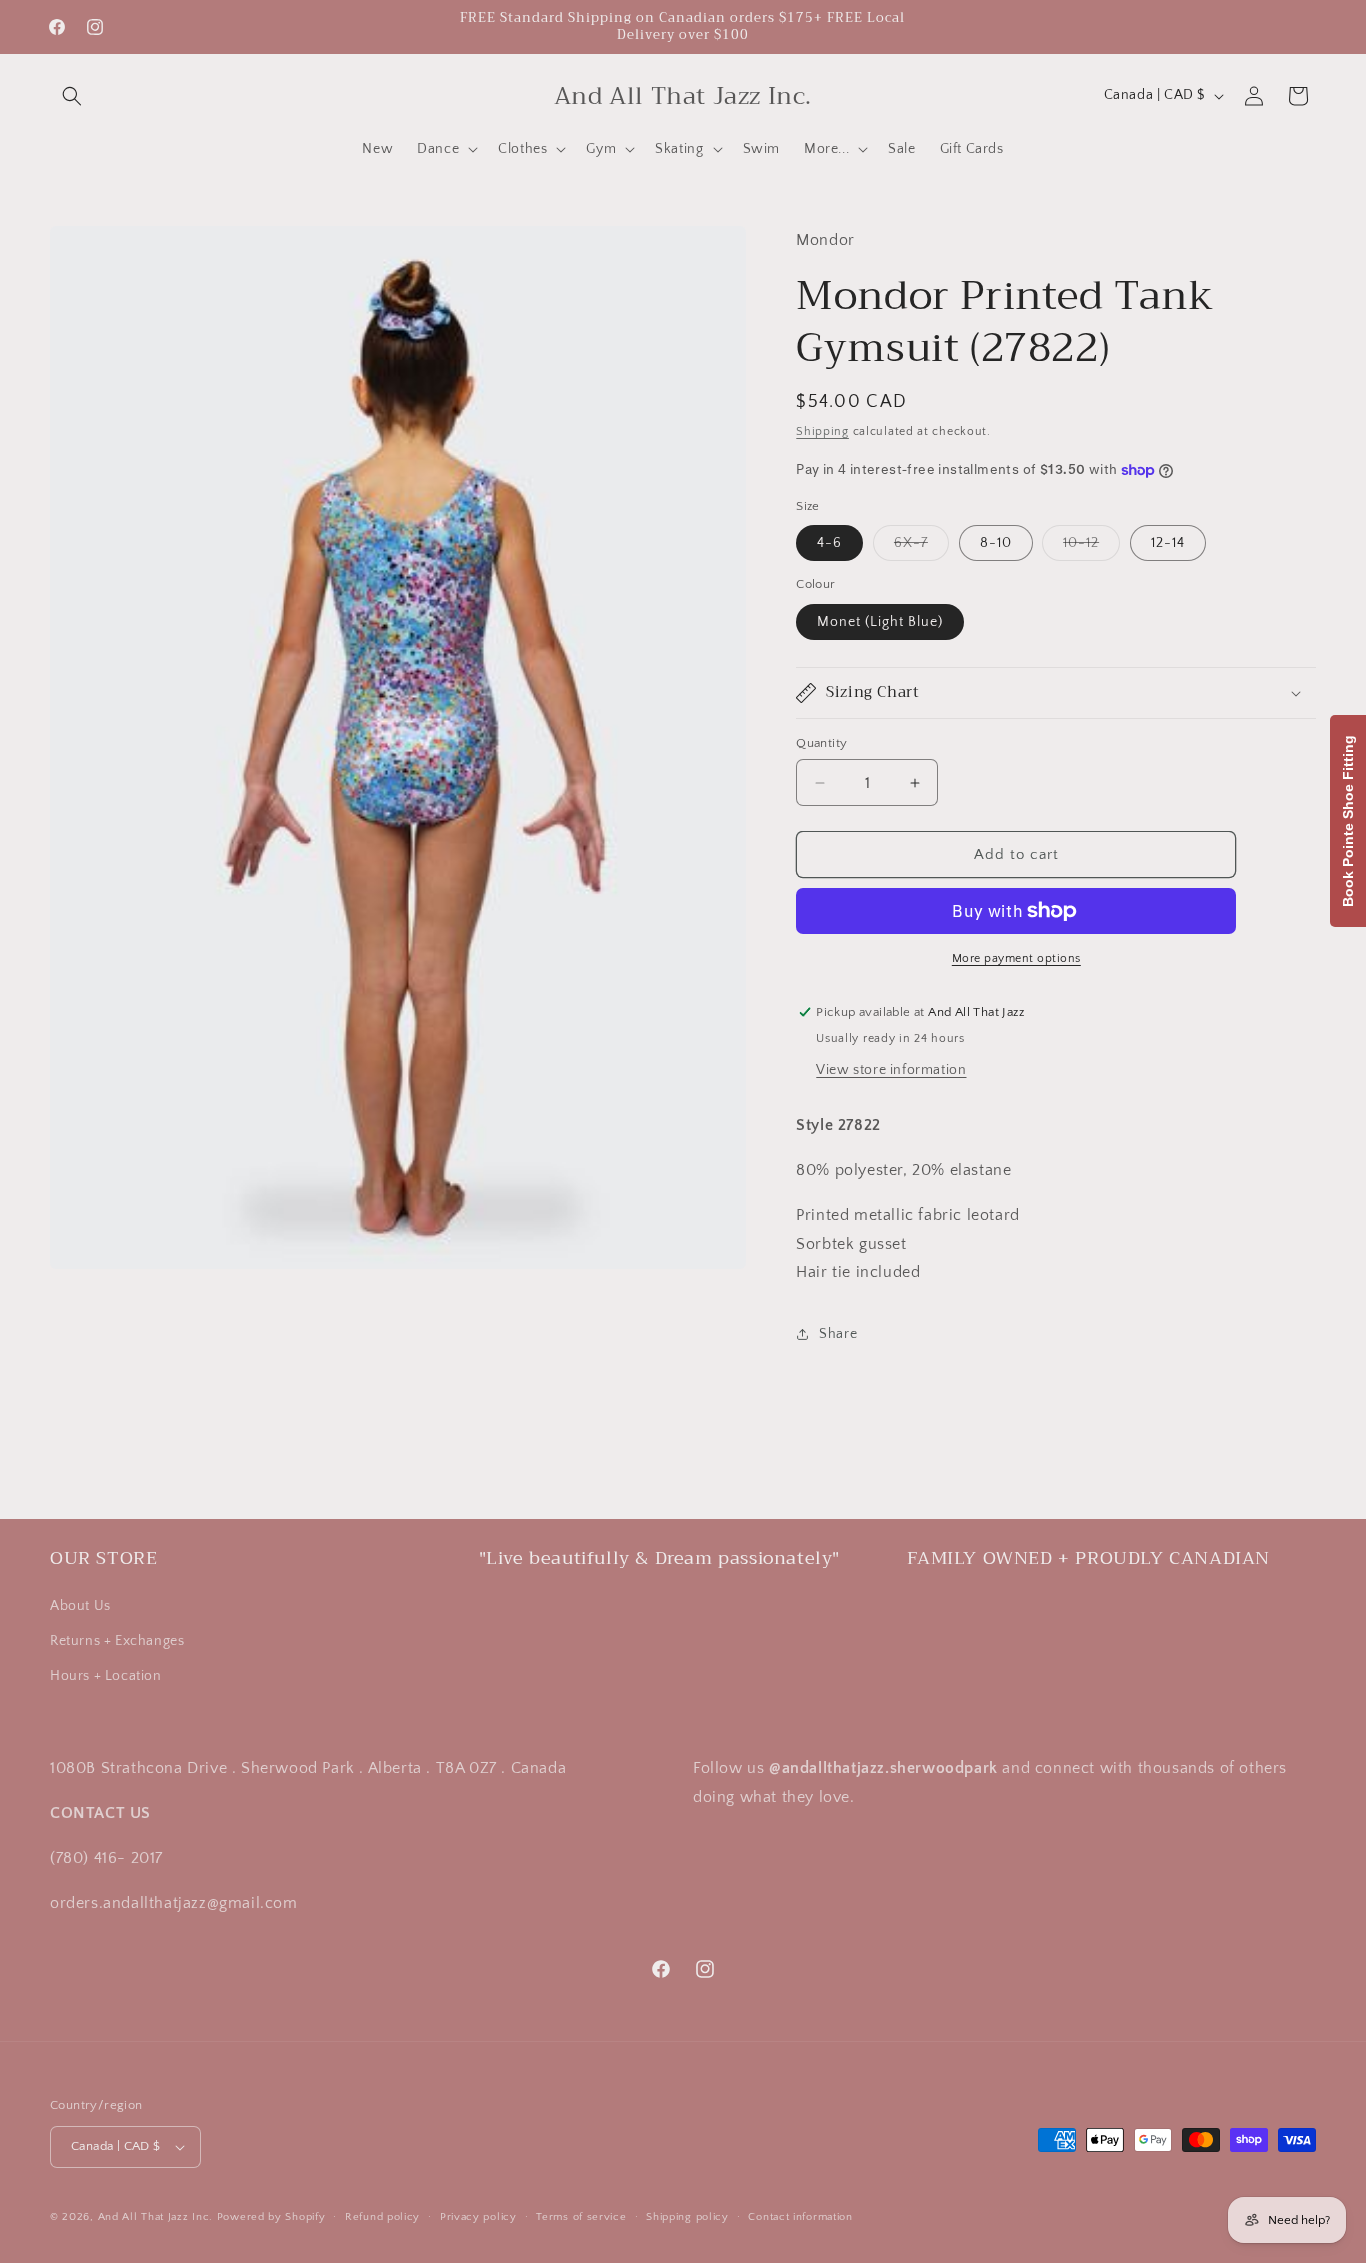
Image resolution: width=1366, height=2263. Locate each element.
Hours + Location (106, 1676)
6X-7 (921, 547)
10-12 (1091, 547)
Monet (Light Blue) (880, 622)
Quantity (821, 743)
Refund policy (382, 2217)
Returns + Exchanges (117, 1641)
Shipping (822, 431)
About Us (80, 1606)
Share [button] (838, 1334)
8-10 (996, 543)
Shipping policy (687, 2217)
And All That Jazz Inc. (155, 2217)
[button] (72, 96)
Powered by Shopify (271, 2217)
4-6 (829, 543)
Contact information (800, 2217)
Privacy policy (478, 2217)
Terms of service (581, 2217)
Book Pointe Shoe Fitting (1348, 821)
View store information (891, 1070)
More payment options (1016, 958)
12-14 (1168, 543)
